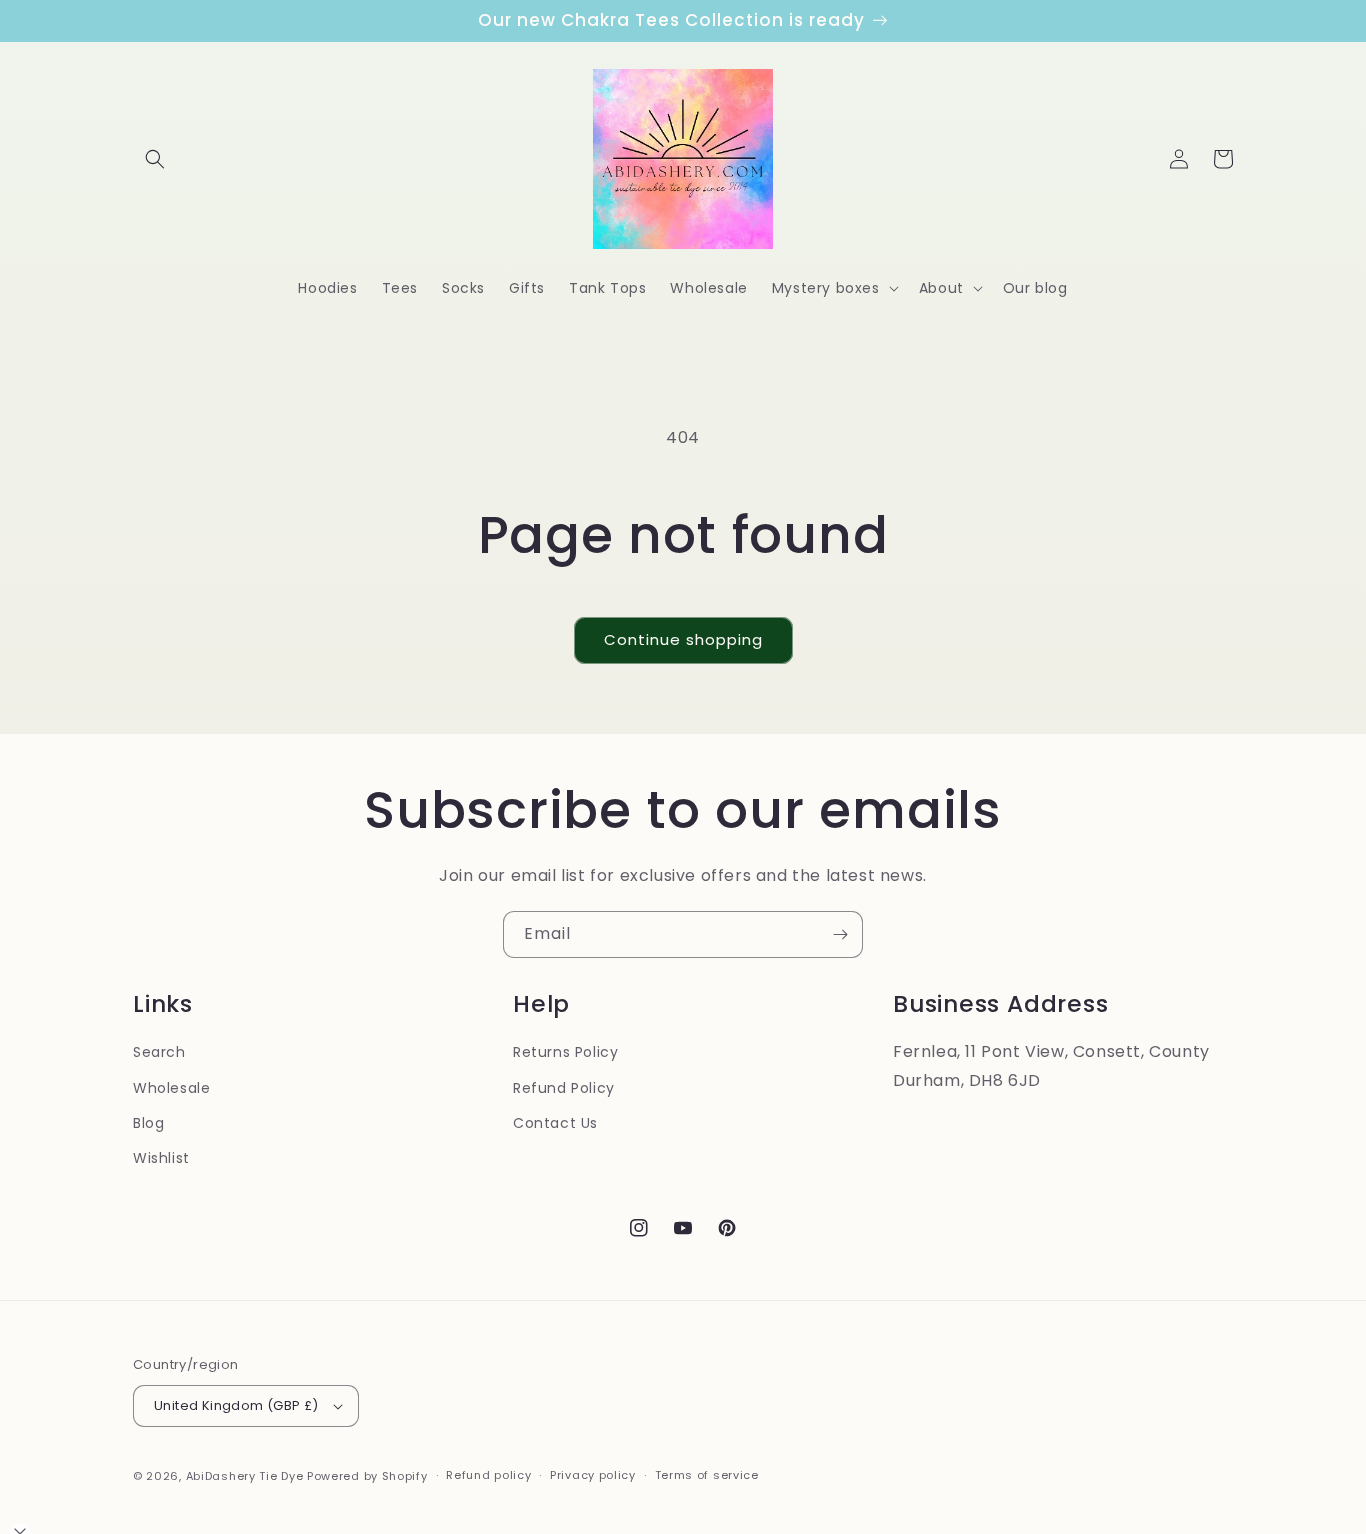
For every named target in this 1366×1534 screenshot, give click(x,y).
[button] (155, 159)
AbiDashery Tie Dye (245, 1476)
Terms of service (707, 1475)
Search (159, 1052)
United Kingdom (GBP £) (236, 1405)
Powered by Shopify (367, 1476)
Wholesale (171, 1088)
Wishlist (161, 1158)
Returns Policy (565, 1052)
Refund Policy (564, 1088)
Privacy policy (593, 1475)
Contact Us (555, 1123)
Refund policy (488, 1475)
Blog (148, 1123)
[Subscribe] (840, 934)
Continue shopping (683, 639)
